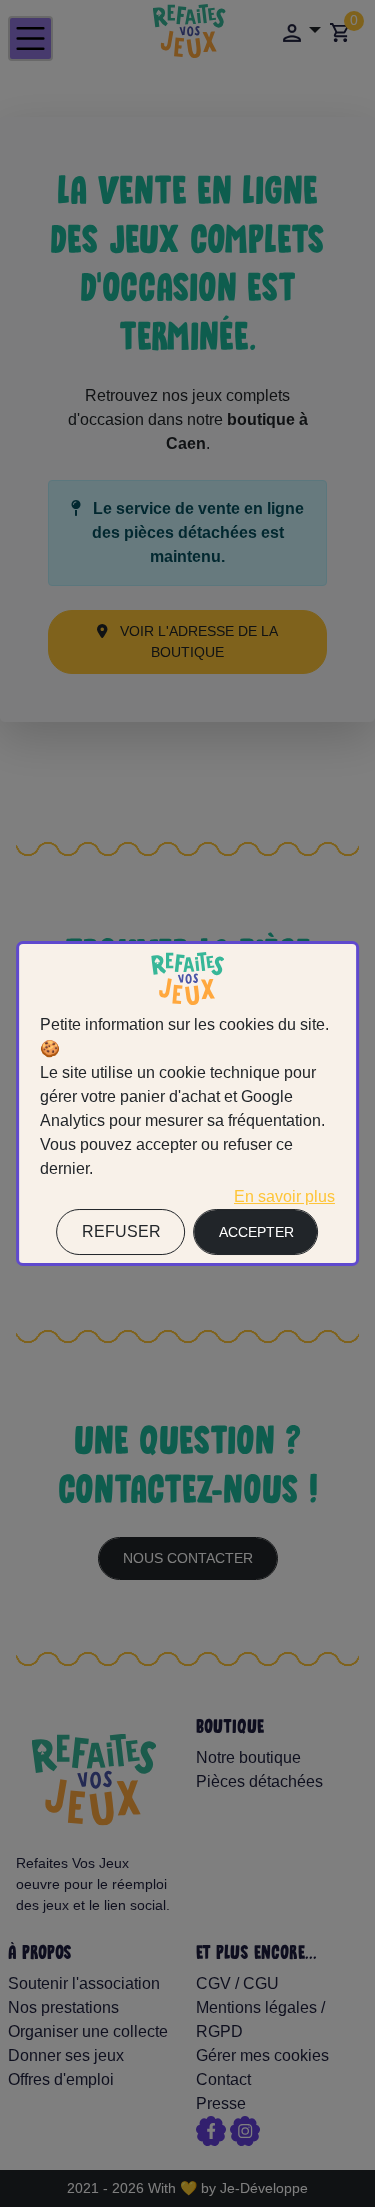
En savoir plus (284, 1196)
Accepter (256, 1232)
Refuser (121, 1231)
